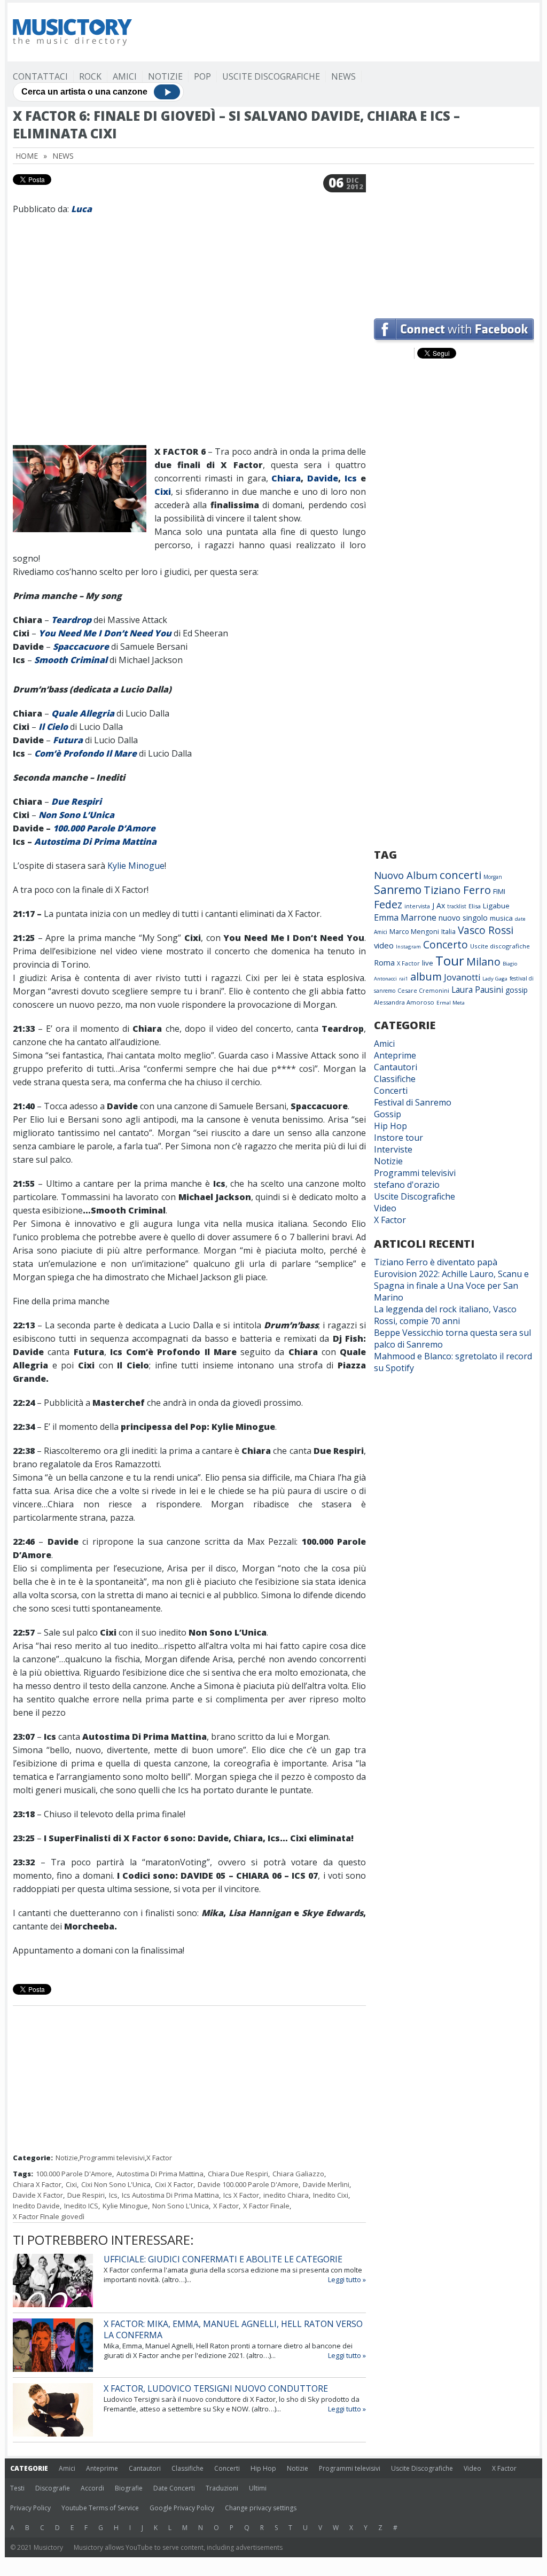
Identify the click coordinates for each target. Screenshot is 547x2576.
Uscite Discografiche (271, 76)
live (428, 963)
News (343, 76)
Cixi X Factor (174, 2184)
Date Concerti (174, 2488)
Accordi (92, 2488)
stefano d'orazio (407, 1185)
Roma (384, 962)
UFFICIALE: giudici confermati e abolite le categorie (223, 2259)
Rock (90, 76)
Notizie (165, 76)
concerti (460, 875)
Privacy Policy (30, 2508)
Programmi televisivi (112, 2158)
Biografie (129, 2488)
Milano (483, 962)
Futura (68, 740)
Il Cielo (53, 727)
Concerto (446, 944)
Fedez (388, 904)
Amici (125, 76)
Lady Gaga (495, 979)
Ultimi (258, 2488)
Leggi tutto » (347, 2279)
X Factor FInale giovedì (49, 2216)
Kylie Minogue (136, 866)
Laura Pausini (477, 990)
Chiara (286, 478)
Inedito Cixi (331, 2195)
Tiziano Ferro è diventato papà (436, 1262)
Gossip (388, 1114)
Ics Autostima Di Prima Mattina (170, 2195)
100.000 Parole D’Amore (104, 828)
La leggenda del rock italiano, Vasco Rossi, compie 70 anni (445, 1315)
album (426, 976)
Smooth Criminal (71, 660)
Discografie (53, 2488)
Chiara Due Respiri (238, 2174)
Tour (450, 960)
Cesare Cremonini (423, 990)
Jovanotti (462, 977)
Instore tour (398, 1138)
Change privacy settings (261, 2508)
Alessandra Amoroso (404, 1002)
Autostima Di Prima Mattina (95, 842)
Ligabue (496, 906)
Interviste (393, 1149)
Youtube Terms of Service (100, 2508)
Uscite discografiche (500, 946)
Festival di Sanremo (413, 1102)
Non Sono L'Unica (181, 2206)
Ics (351, 478)
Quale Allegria (83, 713)
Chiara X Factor (37, 2184)
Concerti (391, 1091)
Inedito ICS (81, 2206)
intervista (417, 906)
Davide (323, 478)
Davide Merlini (326, 2184)
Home (27, 156)
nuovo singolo (463, 918)
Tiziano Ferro (457, 890)
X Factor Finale (266, 2206)
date (520, 919)
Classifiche (395, 1079)
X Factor (159, 2158)
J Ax (439, 905)
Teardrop (71, 620)
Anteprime (395, 1055)
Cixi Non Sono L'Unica (116, 2184)
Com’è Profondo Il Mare (85, 753)
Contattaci (40, 76)
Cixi (163, 492)
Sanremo (398, 890)
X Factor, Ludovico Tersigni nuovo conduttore (216, 2388)
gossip (517, 990)
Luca (81, 209)
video (384, 945)
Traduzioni (222, 2488)
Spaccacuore (81, 647)
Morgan (493, 877)
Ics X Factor (241, 2195)
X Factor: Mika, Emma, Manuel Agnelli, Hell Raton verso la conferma (233, 2329)
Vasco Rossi (486, 930)
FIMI (499, 891)
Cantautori (396, 1067)
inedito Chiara (286, 2195)
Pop (202, 76)
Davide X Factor (38, 2195)
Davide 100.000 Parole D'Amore (248, 2184)
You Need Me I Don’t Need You (105, 633)
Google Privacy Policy (182, 2508)
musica (501, 918)
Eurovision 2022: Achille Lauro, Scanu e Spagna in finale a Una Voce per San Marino (451, 1286)
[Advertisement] (340, 32)
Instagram (408, 947)
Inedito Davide (36, 2206)
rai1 (404, 979)
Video (385, 1208)
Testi (17, 2488)
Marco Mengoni (414, 932)
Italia (448, 932)
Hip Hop (390, 1126)
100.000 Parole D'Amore (74, 2174)
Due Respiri (76, 801)
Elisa (475, 906)
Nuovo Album (406, 875)
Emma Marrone (405, 917)
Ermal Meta (451, 1003)
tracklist (457, 906)
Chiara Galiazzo (298, 2174)
